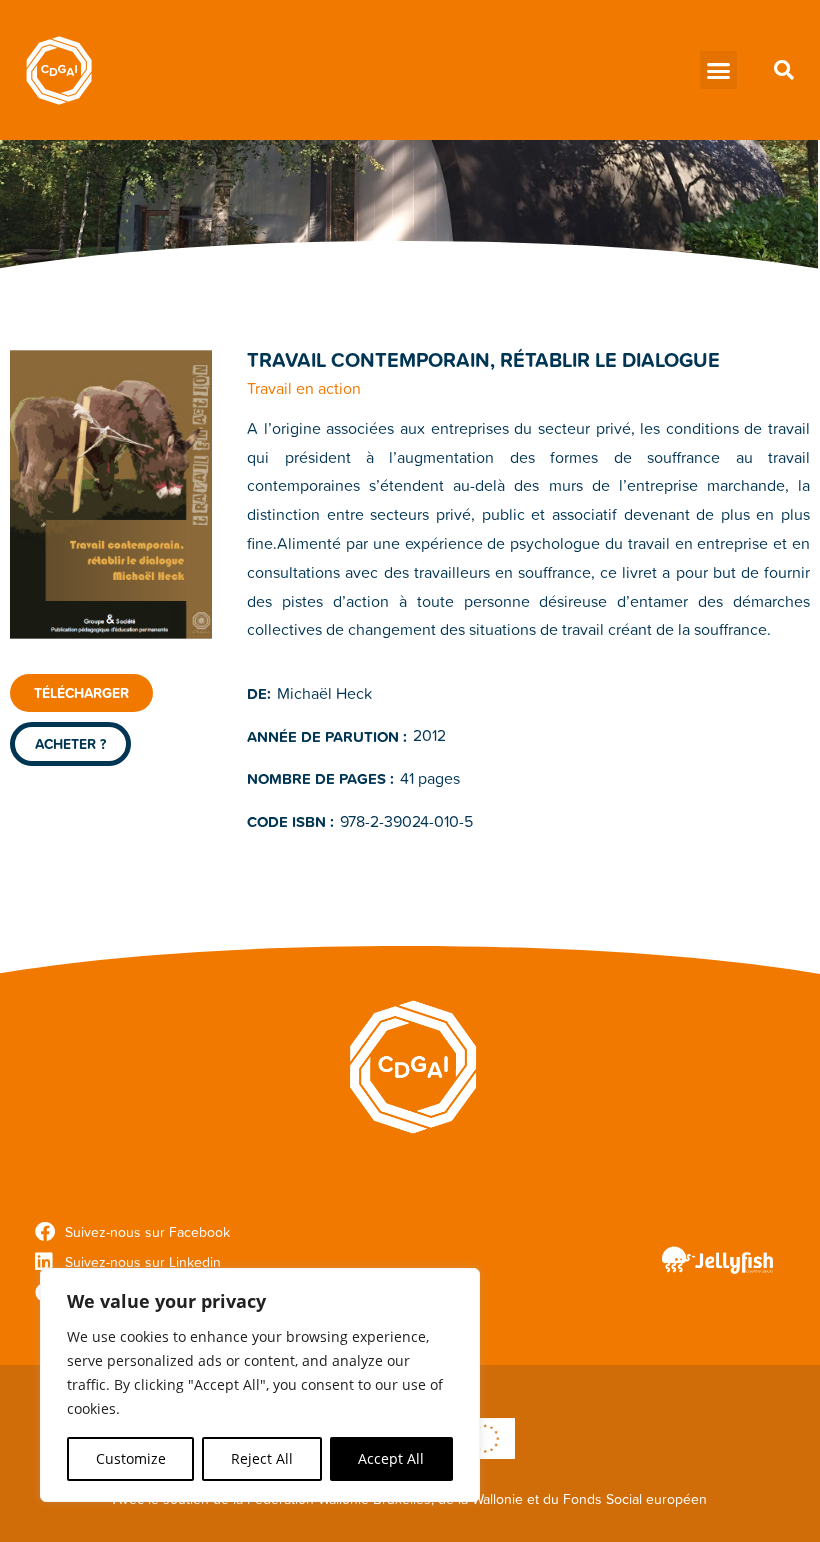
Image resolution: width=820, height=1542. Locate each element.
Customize (131, 1458)
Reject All (262, 1458)
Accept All (391, 1458)
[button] (719, 70)
